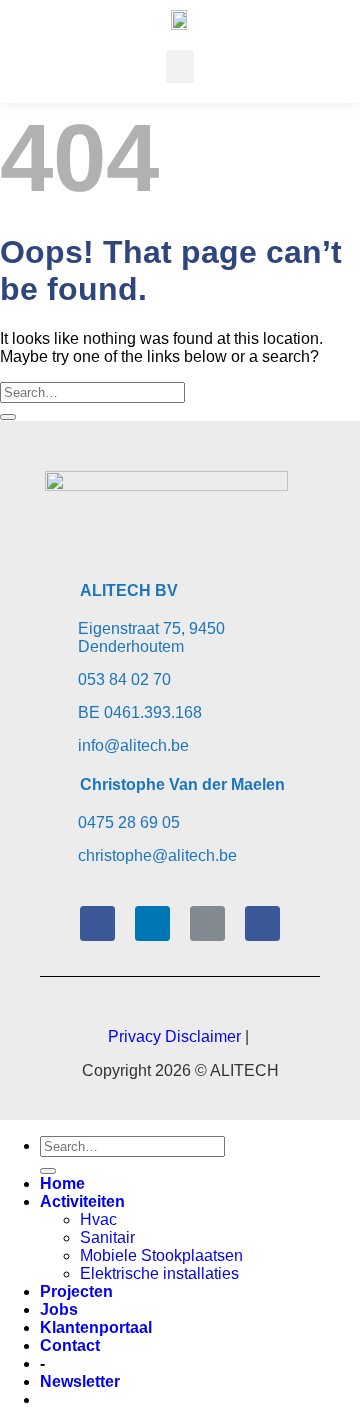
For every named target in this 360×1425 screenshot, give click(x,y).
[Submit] (8, 417)
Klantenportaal (96, 1327)
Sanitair (107, 1237)
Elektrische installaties (159, 1273)
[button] (180, 66)
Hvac (98, 1219)
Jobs (59, 1309)
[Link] (207, 923)
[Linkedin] (152, 923)
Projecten (76, 1291)
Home (62, 1183)
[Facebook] (97, 923)
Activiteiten (82, 1201)
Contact (70, 1345)
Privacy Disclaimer (174, 1036)
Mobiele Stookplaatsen (161, 1255)
